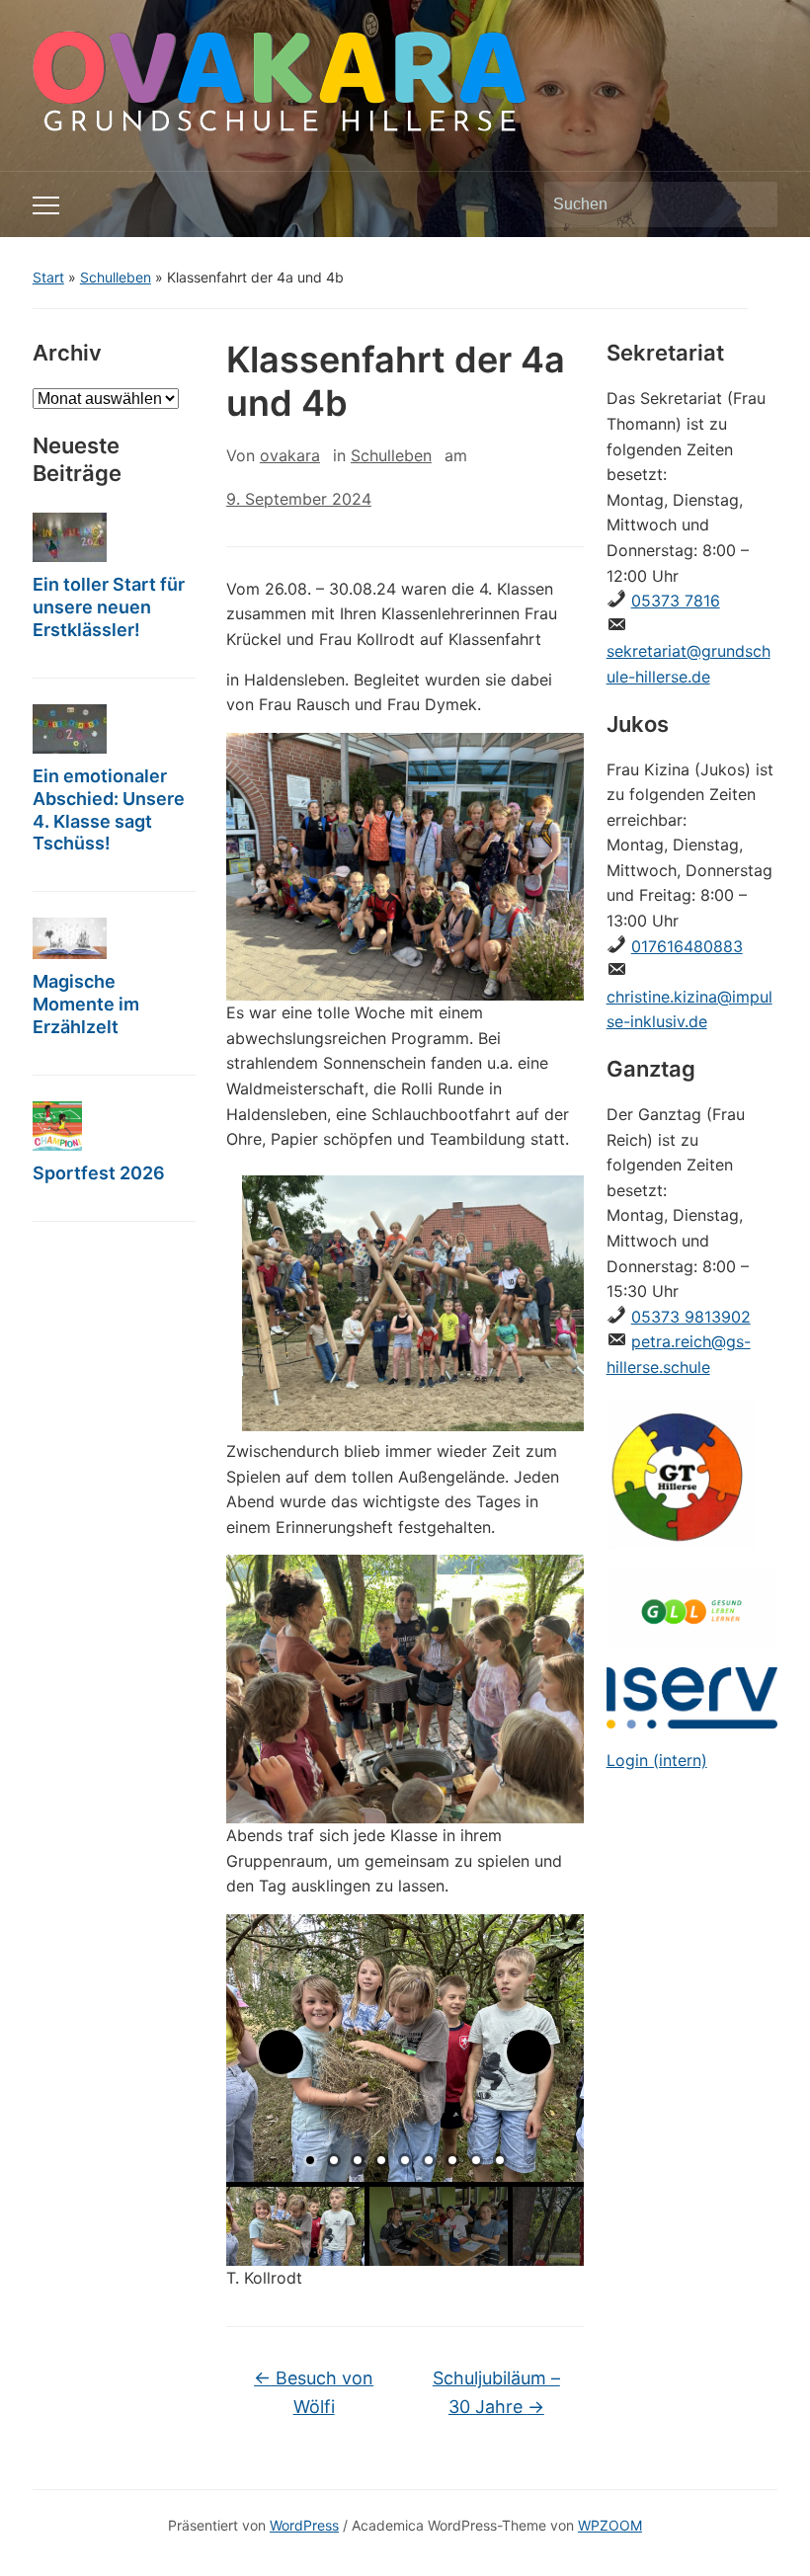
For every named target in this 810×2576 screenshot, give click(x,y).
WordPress (304, 2525)
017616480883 (687, 946)
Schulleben (116, 277)
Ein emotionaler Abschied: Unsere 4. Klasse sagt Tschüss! (109, 810)
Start (48, 277)
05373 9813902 (691, 1317)
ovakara (290, 455)
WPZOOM (610, 2525)
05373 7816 (676, 601)
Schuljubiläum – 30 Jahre (496, 2392)
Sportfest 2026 (99, 1173)
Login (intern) (657, 1760)
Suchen (753, 204)
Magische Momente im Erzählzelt (86, 1004)
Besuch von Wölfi (314, 2392)
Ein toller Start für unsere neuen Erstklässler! (109, 607)
